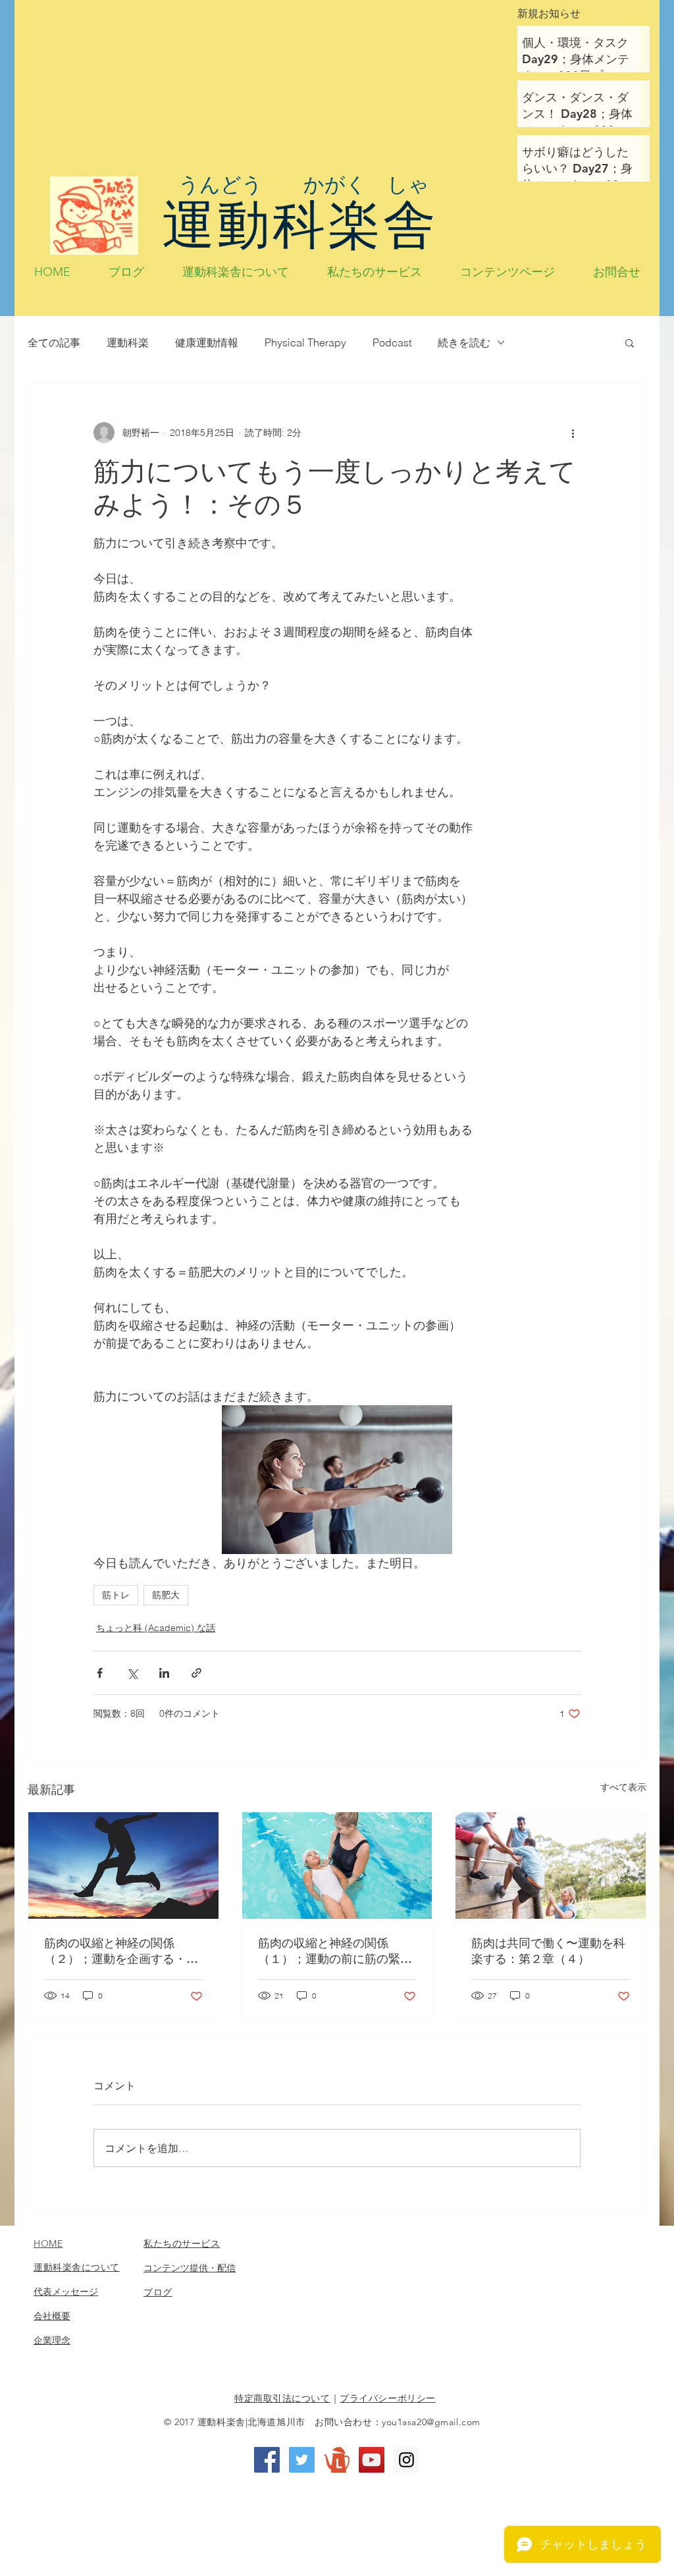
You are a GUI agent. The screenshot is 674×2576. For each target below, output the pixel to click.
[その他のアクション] (573, 433)
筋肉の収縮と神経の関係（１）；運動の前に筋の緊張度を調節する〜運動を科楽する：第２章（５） (335, 1951)
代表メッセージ (66, 2292)
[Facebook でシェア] (100, 1673)
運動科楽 (128, 342)
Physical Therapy (305, 342)
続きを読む (464, 342)
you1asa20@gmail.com (431, 2422)
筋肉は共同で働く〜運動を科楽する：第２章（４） (548, 1951)
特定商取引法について (282, 2398)
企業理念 (52, 2340)
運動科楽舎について (77, 2267)
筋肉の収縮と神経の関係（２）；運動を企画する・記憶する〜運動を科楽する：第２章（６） (121, 1951)
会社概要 (52, 2316)
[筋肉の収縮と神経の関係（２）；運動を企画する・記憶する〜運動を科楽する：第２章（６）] (123, 1865)
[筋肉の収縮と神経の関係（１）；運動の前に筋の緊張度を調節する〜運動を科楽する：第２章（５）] (337, 1865)
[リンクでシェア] (196, 1673)
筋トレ (116, 1595)
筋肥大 (166, 1595)
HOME (48, 2243)
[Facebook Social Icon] (267, 2460)
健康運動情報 (207, 342)
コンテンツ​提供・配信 (190, 2268)
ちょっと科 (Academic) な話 (156, 1628)
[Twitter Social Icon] (302, 2460)
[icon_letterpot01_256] (337, 2460)
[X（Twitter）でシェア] (132, 1673)
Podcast (392, 342)
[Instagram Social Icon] (406, 2460)
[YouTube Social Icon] (372, 2460)
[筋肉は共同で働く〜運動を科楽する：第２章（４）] (551, 1865)
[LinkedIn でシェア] (164, 1673)
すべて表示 (623, 1787)
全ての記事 (54, 342)
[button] (630, 342)
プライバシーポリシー (388, 2398)
